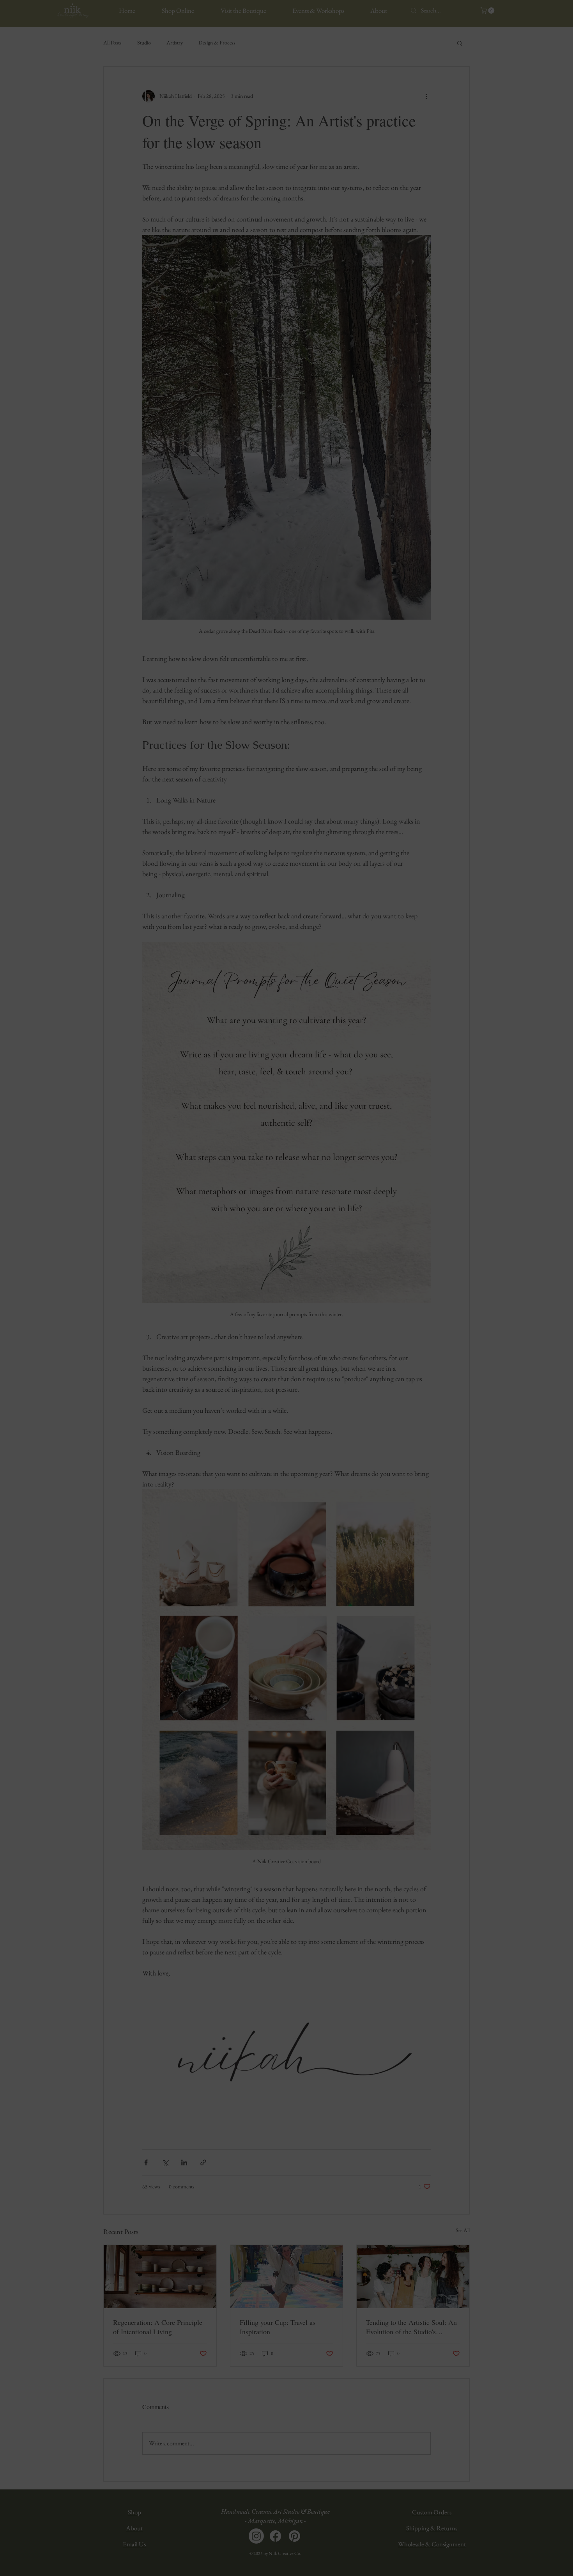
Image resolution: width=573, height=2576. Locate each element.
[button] (397, 1218)
